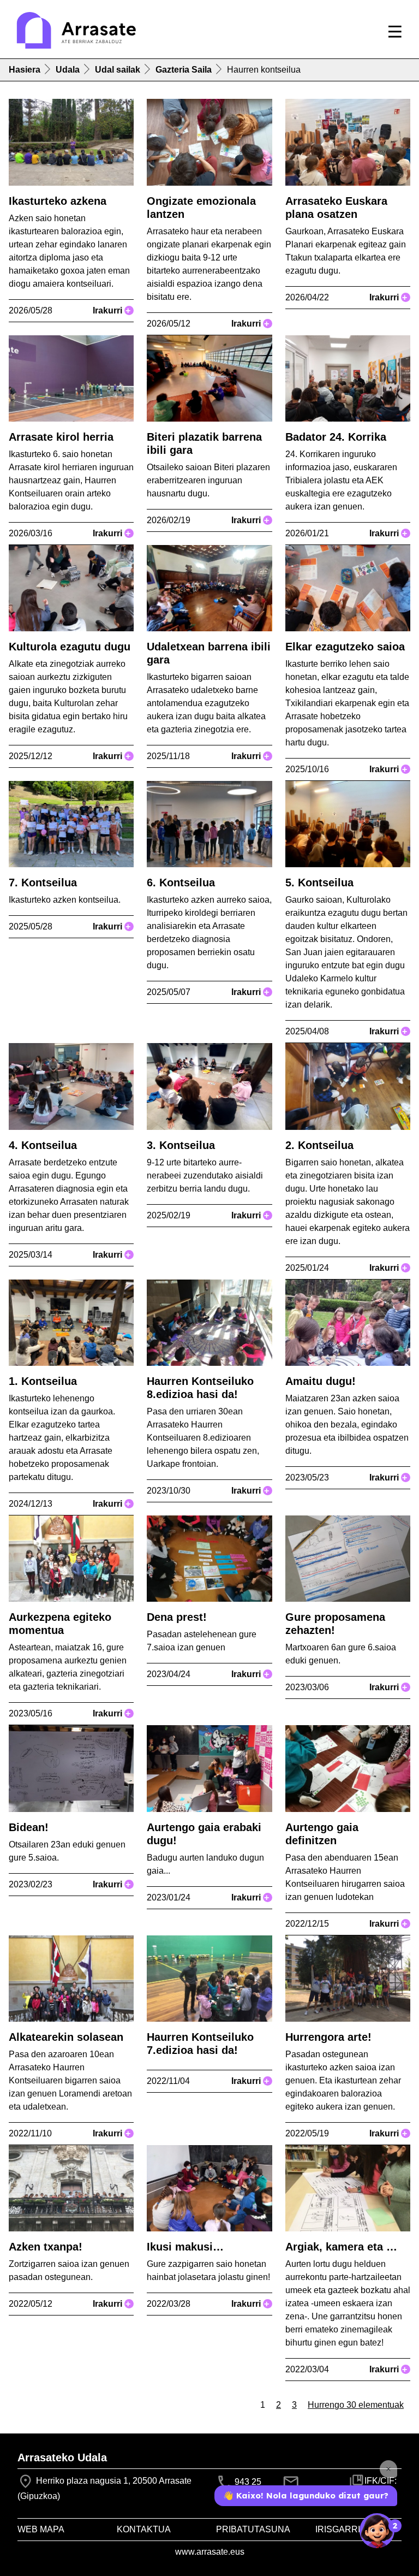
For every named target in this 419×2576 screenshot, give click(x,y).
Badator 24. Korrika (336, 437)
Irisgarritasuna (356, 2529)
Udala (68, 70)
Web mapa (41, 2529)
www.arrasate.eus (210, 2552)
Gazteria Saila (184, 70)
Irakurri (112, 310)
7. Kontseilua (43, 883)
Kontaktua (144, 2529)
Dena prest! (177, 1617)
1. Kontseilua (43, 1381)
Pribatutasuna (253, 2529)
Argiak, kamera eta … (341, 2247)
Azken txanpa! (46, 2247)
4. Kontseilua (43, 1145)
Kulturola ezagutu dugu (70, 647)
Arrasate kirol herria (61, 437)
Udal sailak (118, 70)
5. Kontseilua (319, 883)
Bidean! (29, 1827)
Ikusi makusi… (185, 2247)
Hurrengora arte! (328, 2037)
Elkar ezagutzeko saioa (345, 647)
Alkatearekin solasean (66, 2037)
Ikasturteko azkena (58, 201)
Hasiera (25, 70)
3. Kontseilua (181, 1145)
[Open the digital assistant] (377, 2531)
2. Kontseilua (319, 1145)
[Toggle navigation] (395, 32)
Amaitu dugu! (321, 1381)
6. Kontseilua (181, 883)
